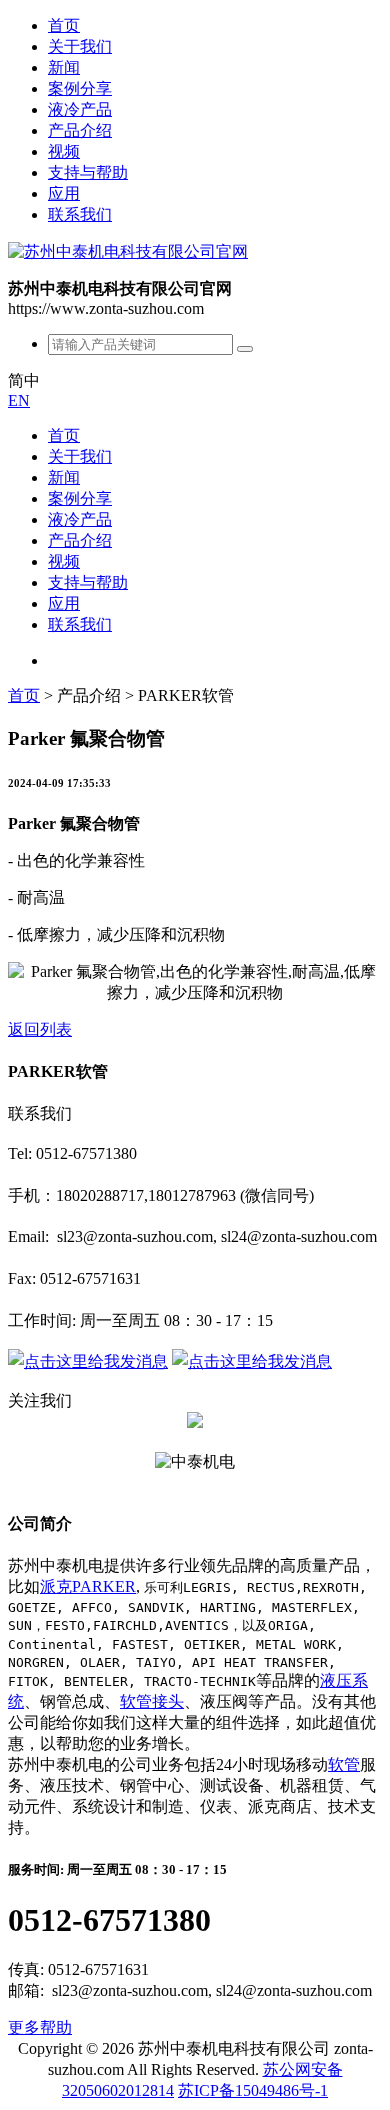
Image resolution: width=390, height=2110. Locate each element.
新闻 (64, 67)
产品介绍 (80, 130)
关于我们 (80, 46)
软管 (344, 1764)
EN (19, 400)
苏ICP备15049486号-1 (253, 2090)
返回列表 (40, 1029)
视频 (64, 151)
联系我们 (80, 214)
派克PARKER (88, 1586)
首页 (64, 25)
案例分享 (80, 88)
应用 (64, 193)
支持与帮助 (88, 172)
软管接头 (152, 1701)
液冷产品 (80, 109)
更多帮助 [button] (40, 2027)
